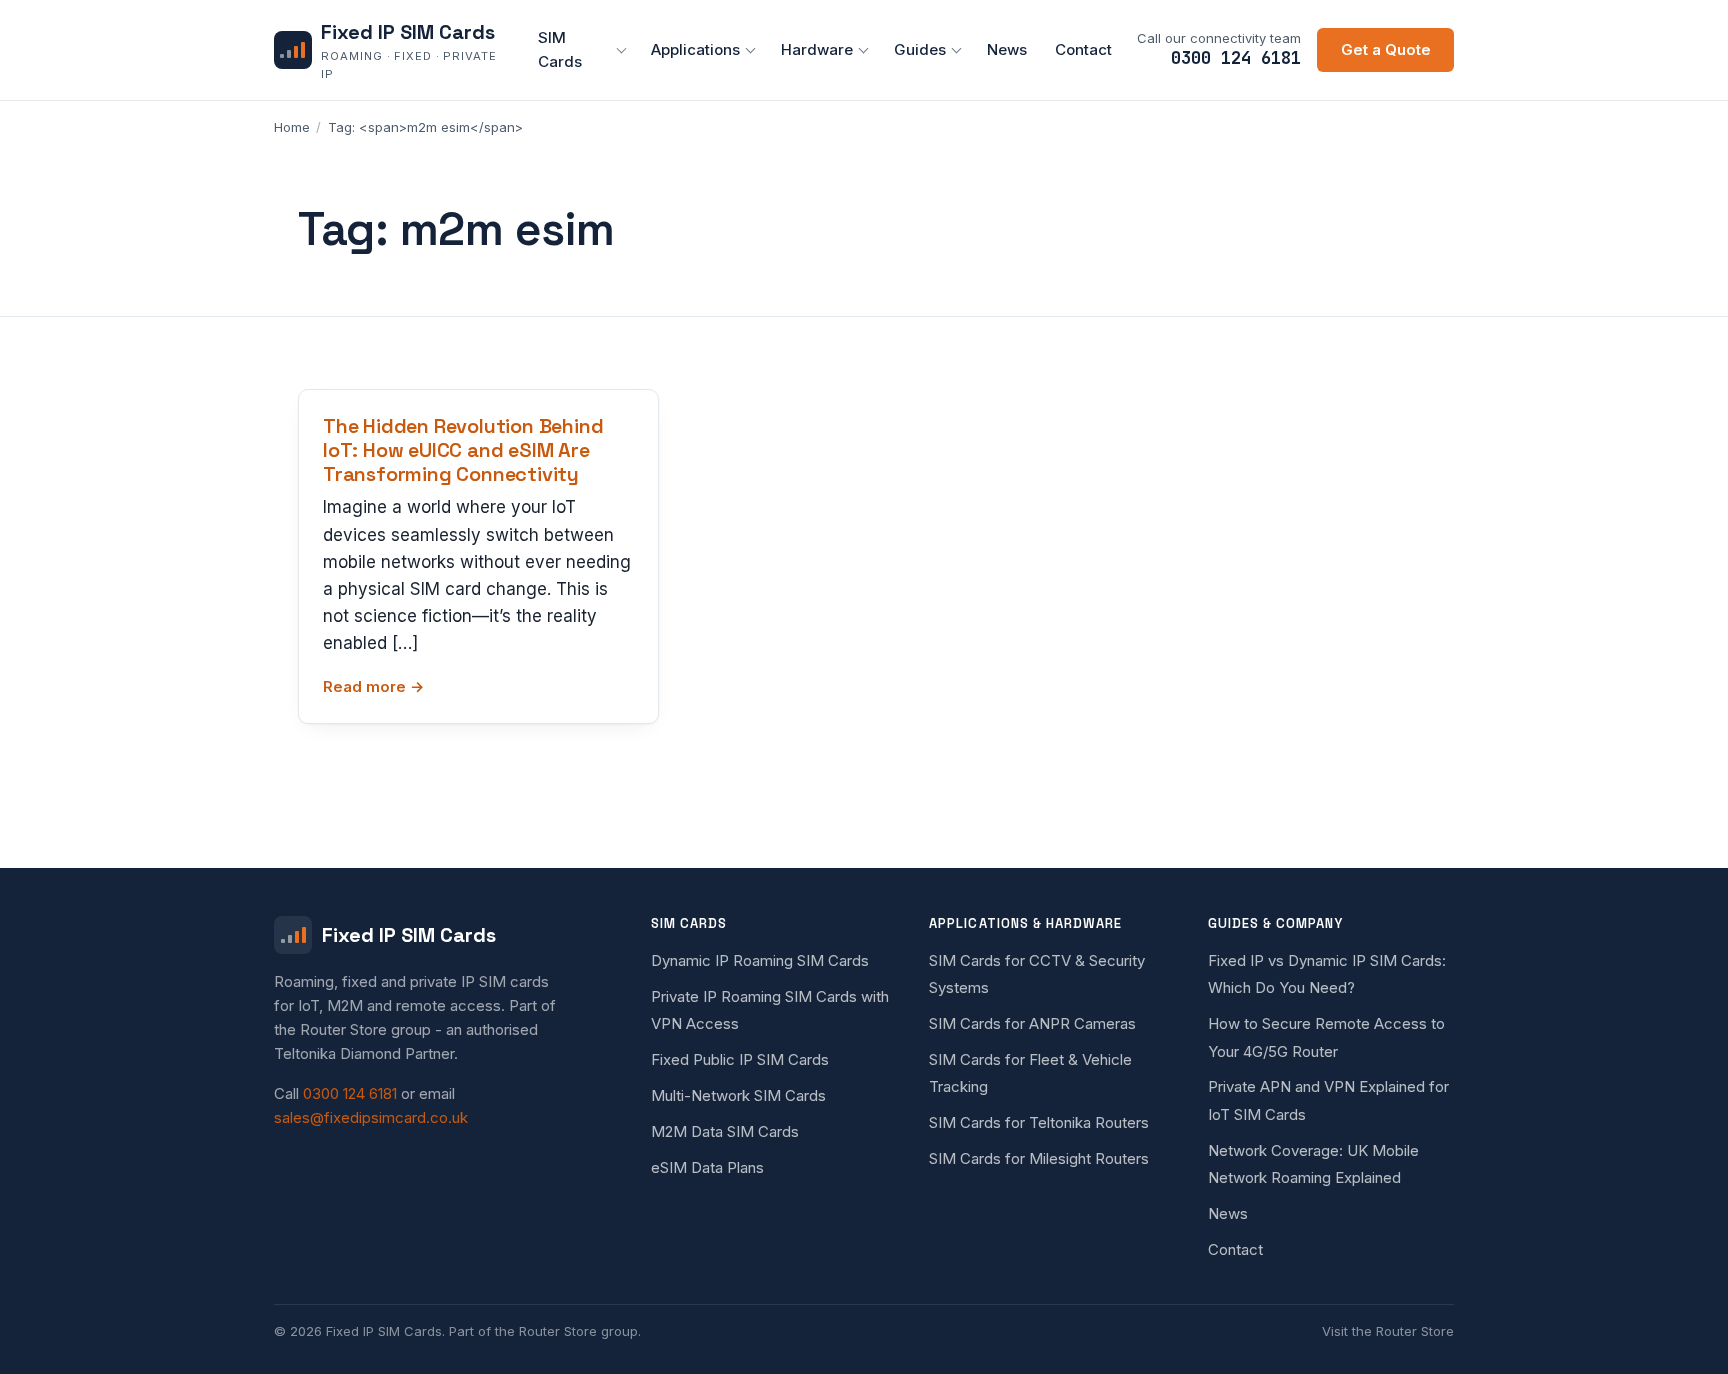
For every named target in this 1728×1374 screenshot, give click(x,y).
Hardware (817, 49)
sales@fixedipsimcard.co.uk (371, 1117)
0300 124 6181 (1236, 58)
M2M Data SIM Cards (725, 1131)
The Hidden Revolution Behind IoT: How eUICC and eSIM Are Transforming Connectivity (463, 450)
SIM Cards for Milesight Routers (1039, 1158)
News (1007, 49)
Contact (1083, 49)
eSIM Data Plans (707, 1167)
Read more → (373, 686)
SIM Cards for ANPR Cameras (1032, 1023)
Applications (695, 49)
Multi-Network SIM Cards (738, 1095)
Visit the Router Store (1388, 1331)
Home (292, 127)
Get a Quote (1386, 49)
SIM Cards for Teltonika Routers (1039, 1122)
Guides (920, 49)
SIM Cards (560, 49)
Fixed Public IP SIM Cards (740, 1059)
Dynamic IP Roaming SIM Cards (760, 960)
